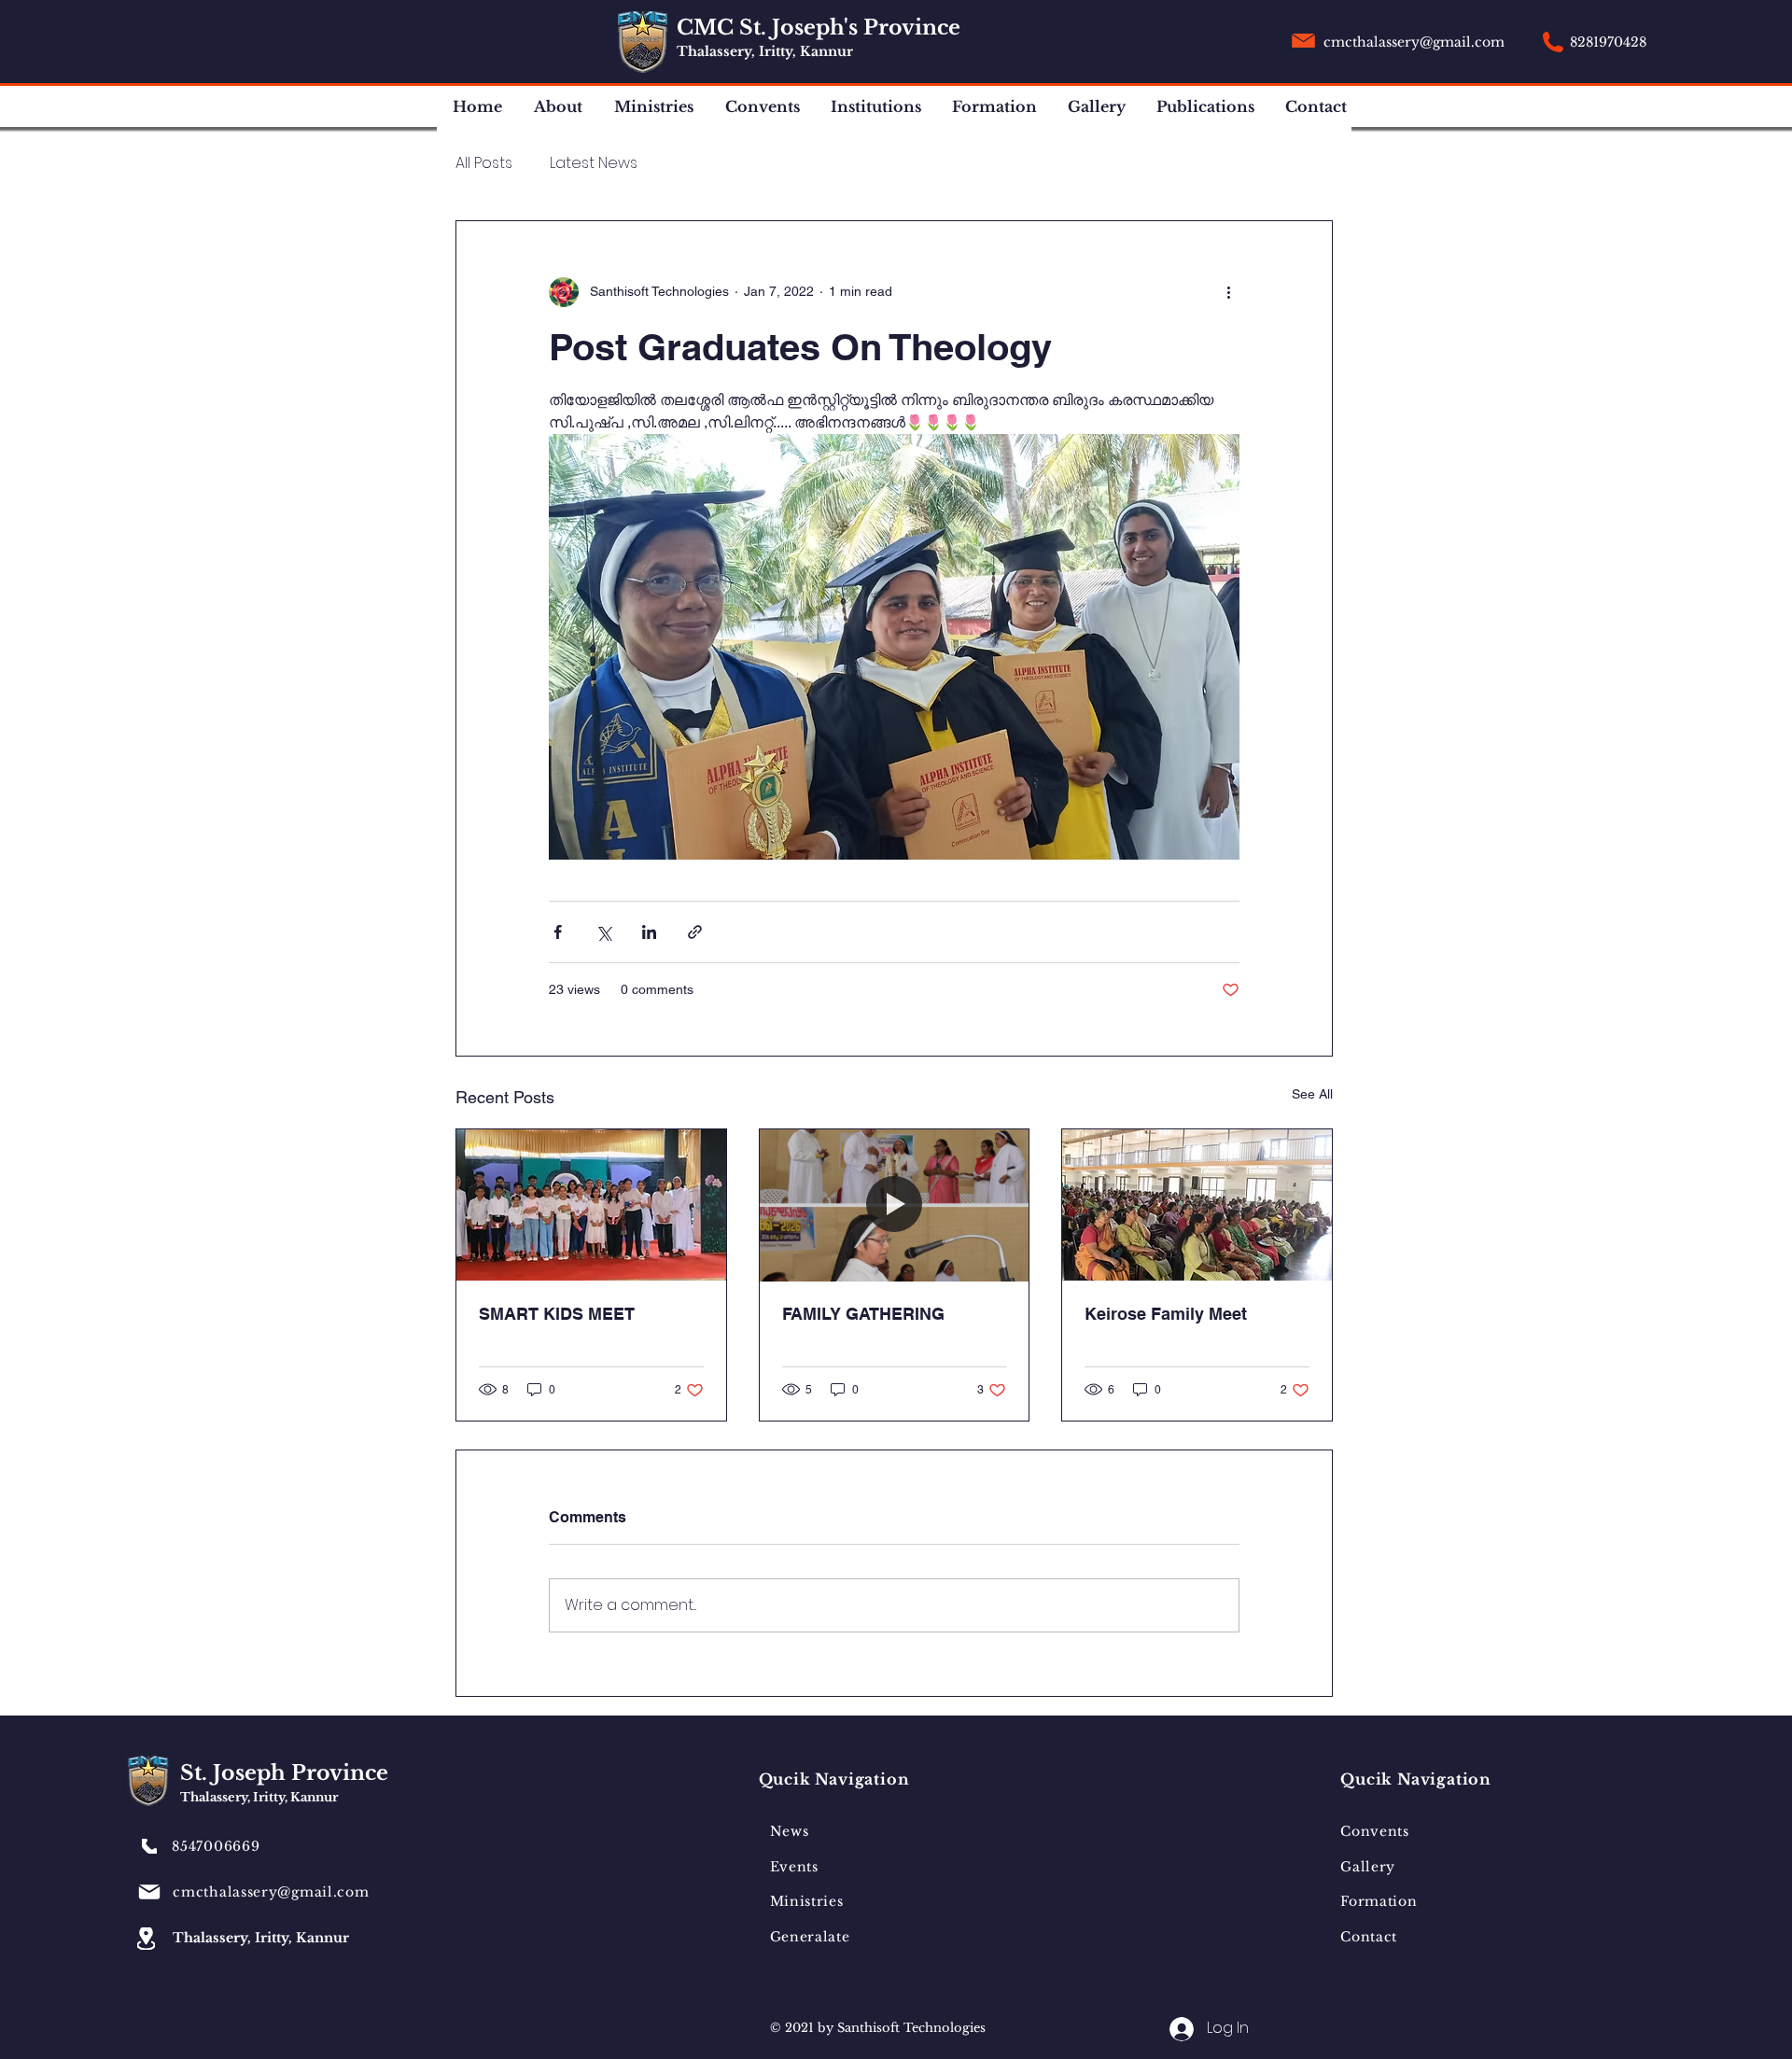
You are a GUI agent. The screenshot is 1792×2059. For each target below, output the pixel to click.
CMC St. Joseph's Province (821, 28)
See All (1312, 1094)
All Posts (484, 163)
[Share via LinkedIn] (649, 932)
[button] (560, 107)
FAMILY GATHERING (863, 1314)
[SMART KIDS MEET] (591, 1205)
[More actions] (1228, 292)
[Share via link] (695, 932)
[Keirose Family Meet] (1197, 1205)
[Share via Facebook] (558, 932)
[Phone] (149, 1846)
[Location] (146, 1939)
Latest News (594, 163)
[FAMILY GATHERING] (895, 1205)
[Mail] (149, 1892)
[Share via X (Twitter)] (603, 932)
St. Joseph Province (287, 1773)
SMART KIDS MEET (557, 1314)
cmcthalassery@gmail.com (1414, 42)
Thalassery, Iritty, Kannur (765, 51)
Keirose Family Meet (1166, 1314)
